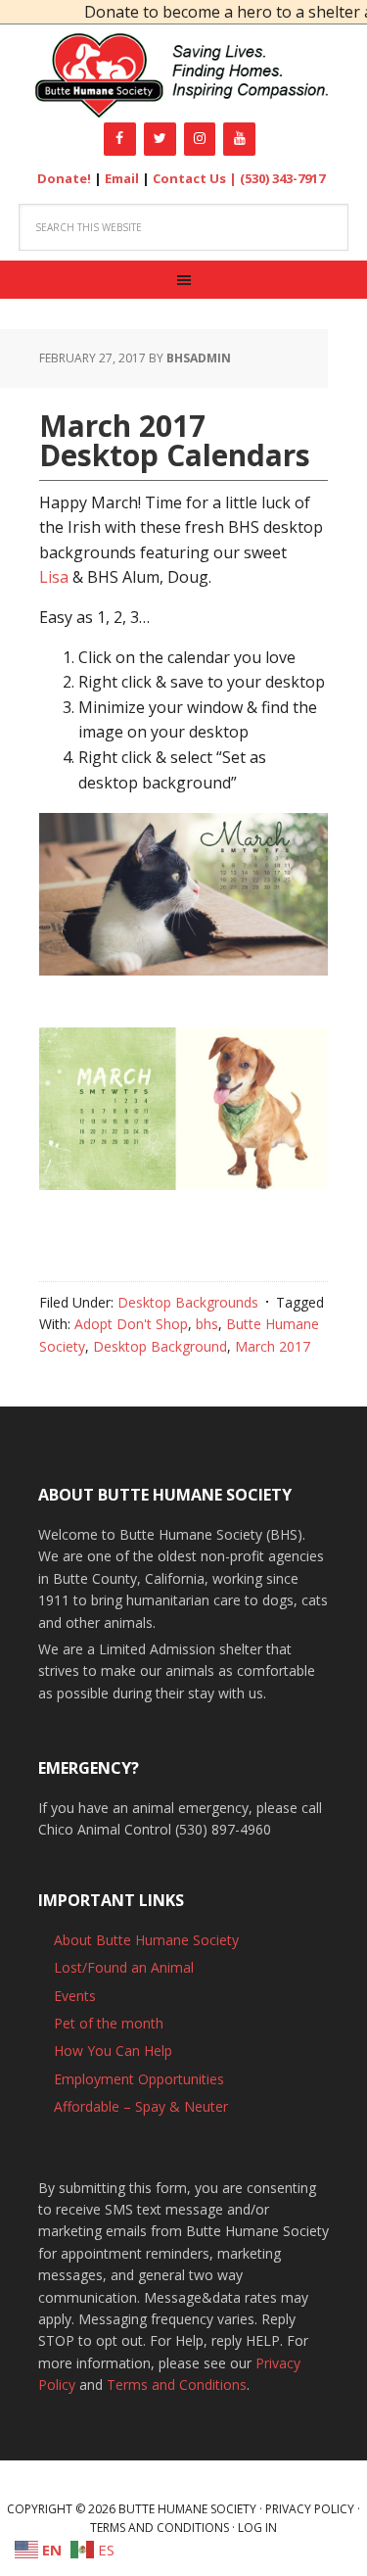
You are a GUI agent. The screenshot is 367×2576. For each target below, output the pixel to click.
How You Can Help (113, 2051)
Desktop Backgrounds (188, 1302)
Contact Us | (196, 178)
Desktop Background (160, 1346)
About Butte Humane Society (146, 1940)
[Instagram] (200, 139)
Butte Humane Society (183, 76)
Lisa (54, 577)
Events (75, 1996)
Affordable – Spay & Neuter (141, 2106)
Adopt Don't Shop (131, 1324)
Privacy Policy (310, 2509)
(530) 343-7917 (282, 178)
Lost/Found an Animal (124, 1967)
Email (122, 178)
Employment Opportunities (139, 2079)
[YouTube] (239, 139)
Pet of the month (109, 2023)
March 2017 (273, 1346)
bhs (207, 1324)
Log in (257, 2528)
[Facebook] (120, 139)
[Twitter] (160, 139)
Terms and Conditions (177, 2385)
